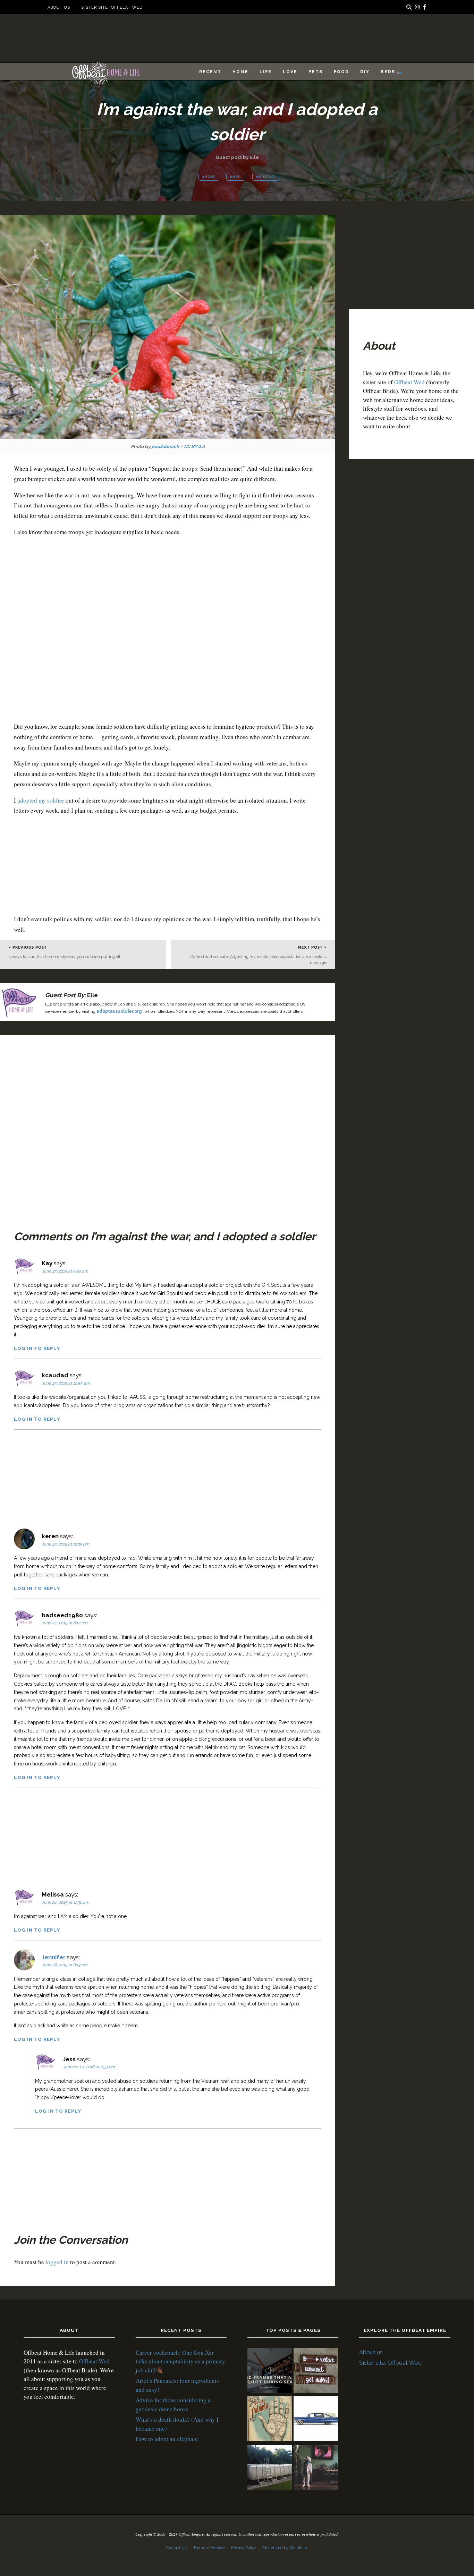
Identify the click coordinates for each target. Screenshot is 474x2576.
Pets (316, 72)
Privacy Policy (244, 2548)
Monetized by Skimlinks (285, 2548)
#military (266, 177)
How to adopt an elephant (167, 2439)
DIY (365, 72)
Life (266, 72)
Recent (210, 72)
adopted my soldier (41, 800)
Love (290, 72)
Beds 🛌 (392, 72)
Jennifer (54, 1957)
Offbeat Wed (409, 382)
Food (341, 72)
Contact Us (176, 2548)
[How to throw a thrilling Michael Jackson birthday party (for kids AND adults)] (316, 2468)
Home (240, 72)
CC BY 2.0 (194, 446)
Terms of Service (209, 2548)
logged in (57, 2262)
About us (59, 7)
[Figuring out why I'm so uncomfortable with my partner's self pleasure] (270, 2420)
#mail (236, 177)
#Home (209, 177)
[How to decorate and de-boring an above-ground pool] (270, 2468)
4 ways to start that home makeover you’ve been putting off (65, 957)
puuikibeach (165, 446)
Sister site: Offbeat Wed (112, 7)
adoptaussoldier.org (119, 1011)
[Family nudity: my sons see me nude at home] (316, 2372)
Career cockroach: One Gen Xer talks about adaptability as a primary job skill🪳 (180, 2361)
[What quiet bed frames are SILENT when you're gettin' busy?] (270, 2372)
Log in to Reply (37, 1348)
